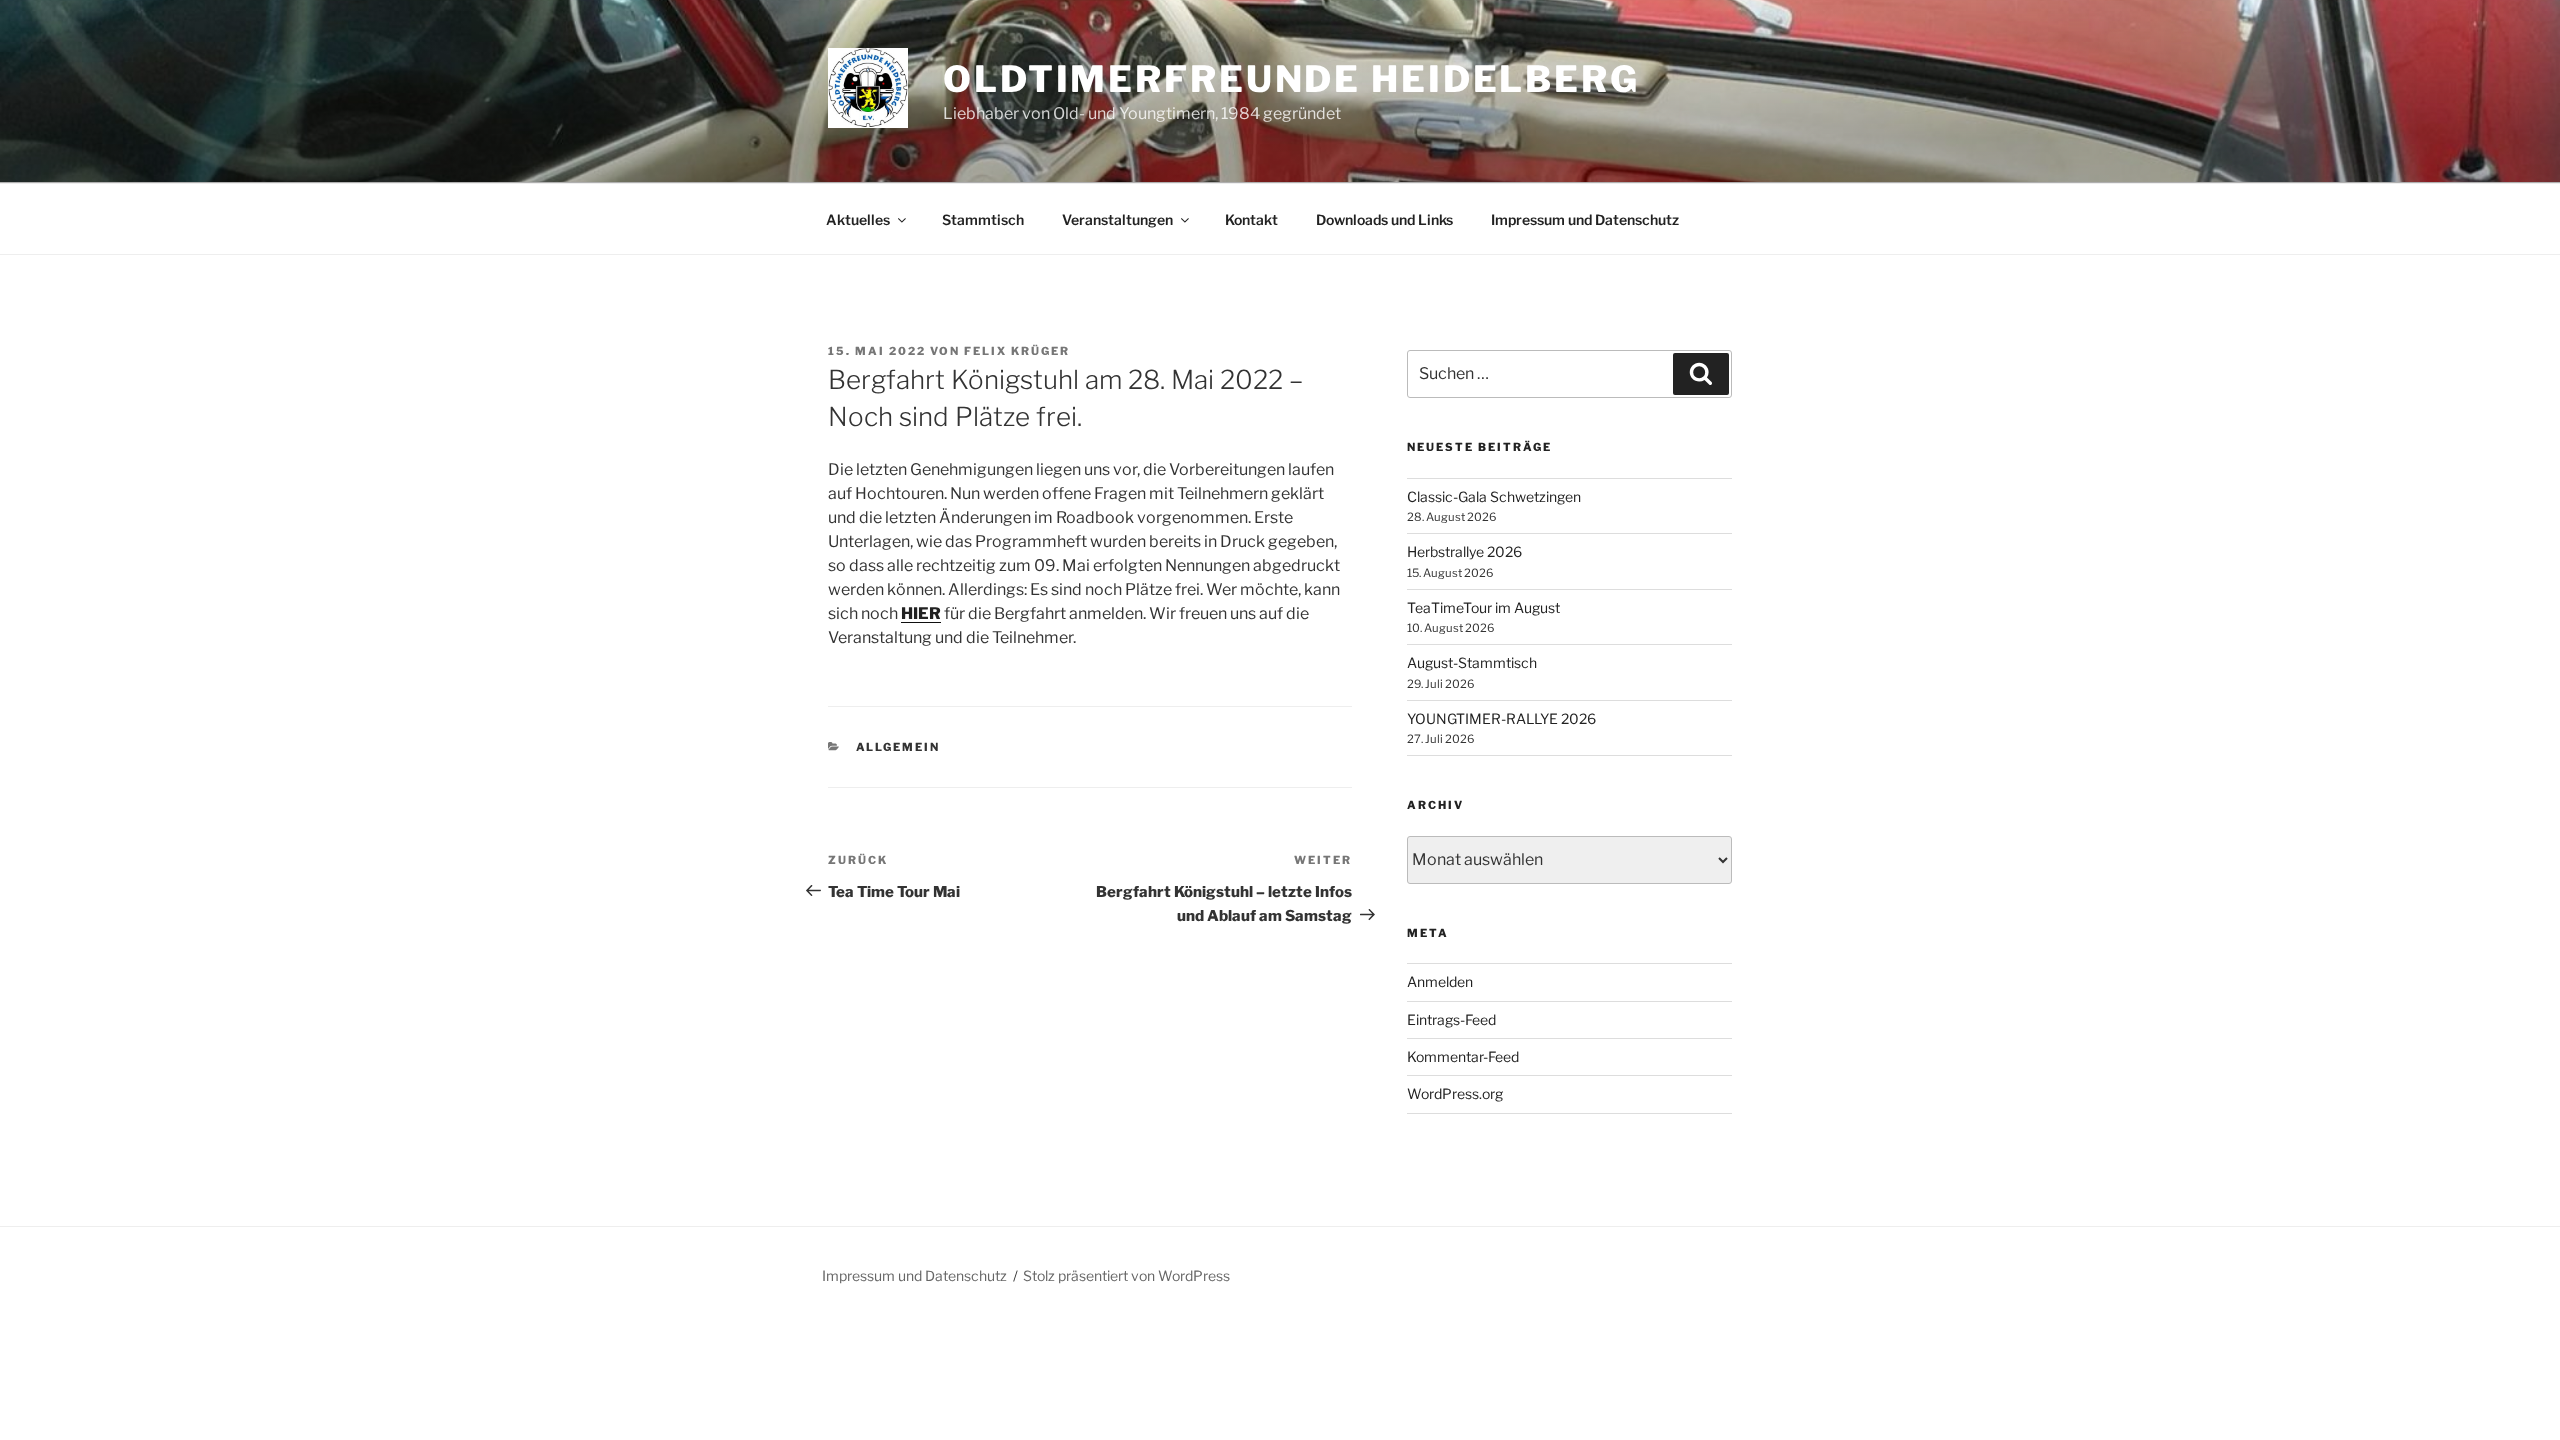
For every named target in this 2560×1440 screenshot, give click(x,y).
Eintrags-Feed (1451, 1019)
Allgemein (898, 747)
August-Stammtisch (1472, 662)
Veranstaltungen (1117, 219)
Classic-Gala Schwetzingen (1494, 496)
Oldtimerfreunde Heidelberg (1291, 79)
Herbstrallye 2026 (1464, 551)
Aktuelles (858, 219)
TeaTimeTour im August (1483, 607)
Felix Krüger (1017, 351)
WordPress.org (1455, 1093)
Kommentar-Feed (1463, 1056)
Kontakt (1251, 219)
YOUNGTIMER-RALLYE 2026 (1501, 718)
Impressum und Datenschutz (1585, 219)
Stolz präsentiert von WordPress (1126, 1275)
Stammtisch (983, 219)
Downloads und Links (1384, 219)
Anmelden (1440, 981)
